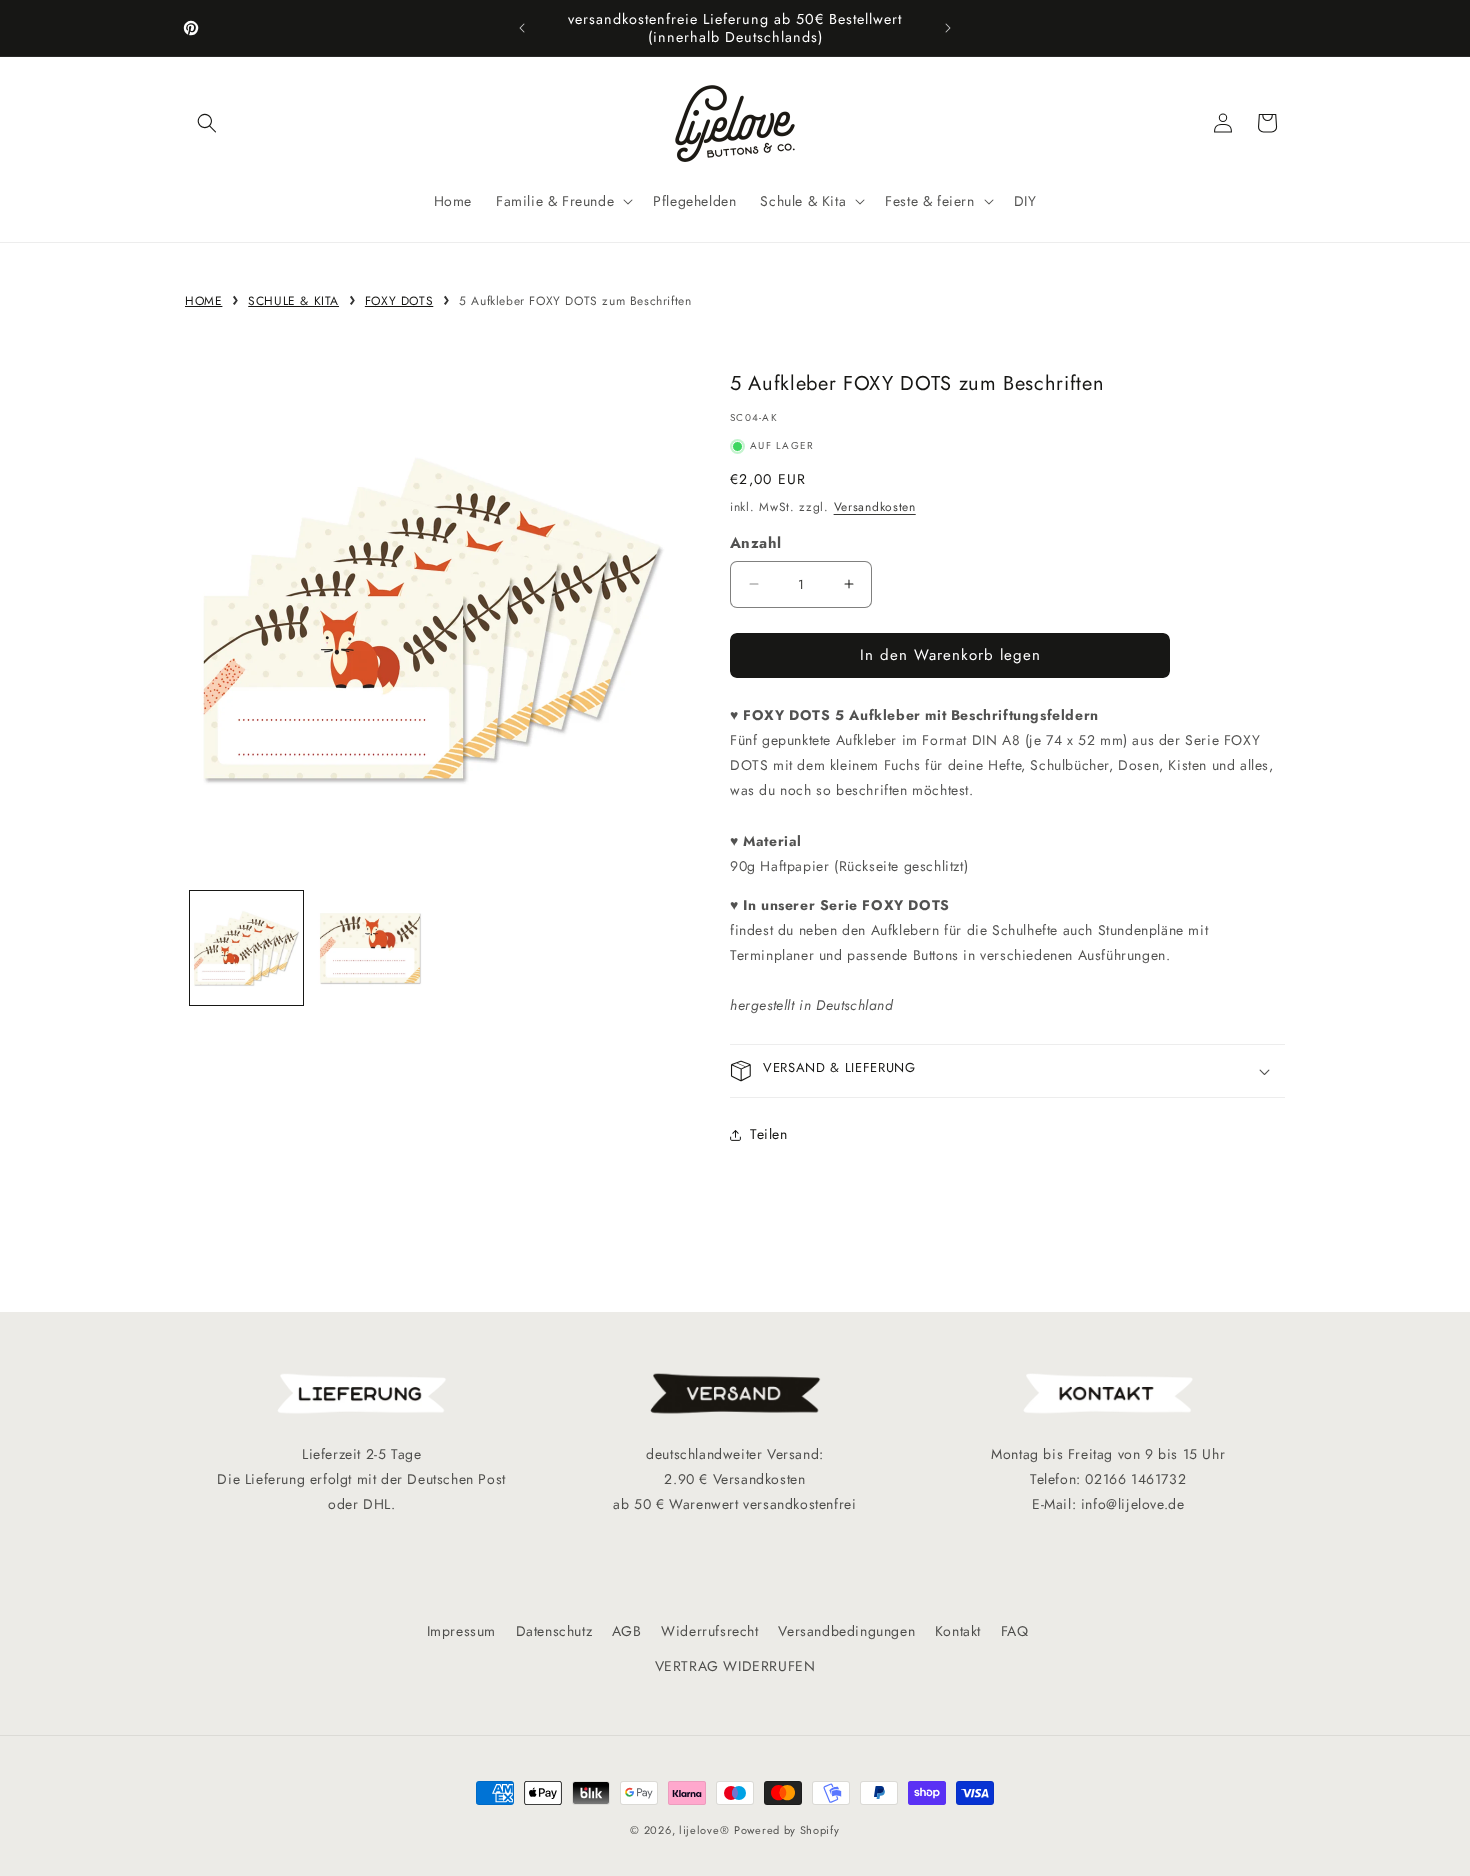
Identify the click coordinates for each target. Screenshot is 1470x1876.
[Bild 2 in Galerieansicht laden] (369, 947)
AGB (627, 1631)
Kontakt (958, 1631)
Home (203, 301)
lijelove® (704, 1830)
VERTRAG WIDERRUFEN (735, 1666)
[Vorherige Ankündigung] (522, 28)
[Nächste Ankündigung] (948, 28)
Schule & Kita (293, 301)
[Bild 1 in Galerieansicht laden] (246, 947)
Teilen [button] (769, 1134)
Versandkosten (875, 507)
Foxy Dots (399, 301)
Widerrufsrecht (709, 1631)
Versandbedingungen (846, 1631)
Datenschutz (554, 1631)
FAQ (1015, 1631)
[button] (207, 123)
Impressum (461, 1631)
